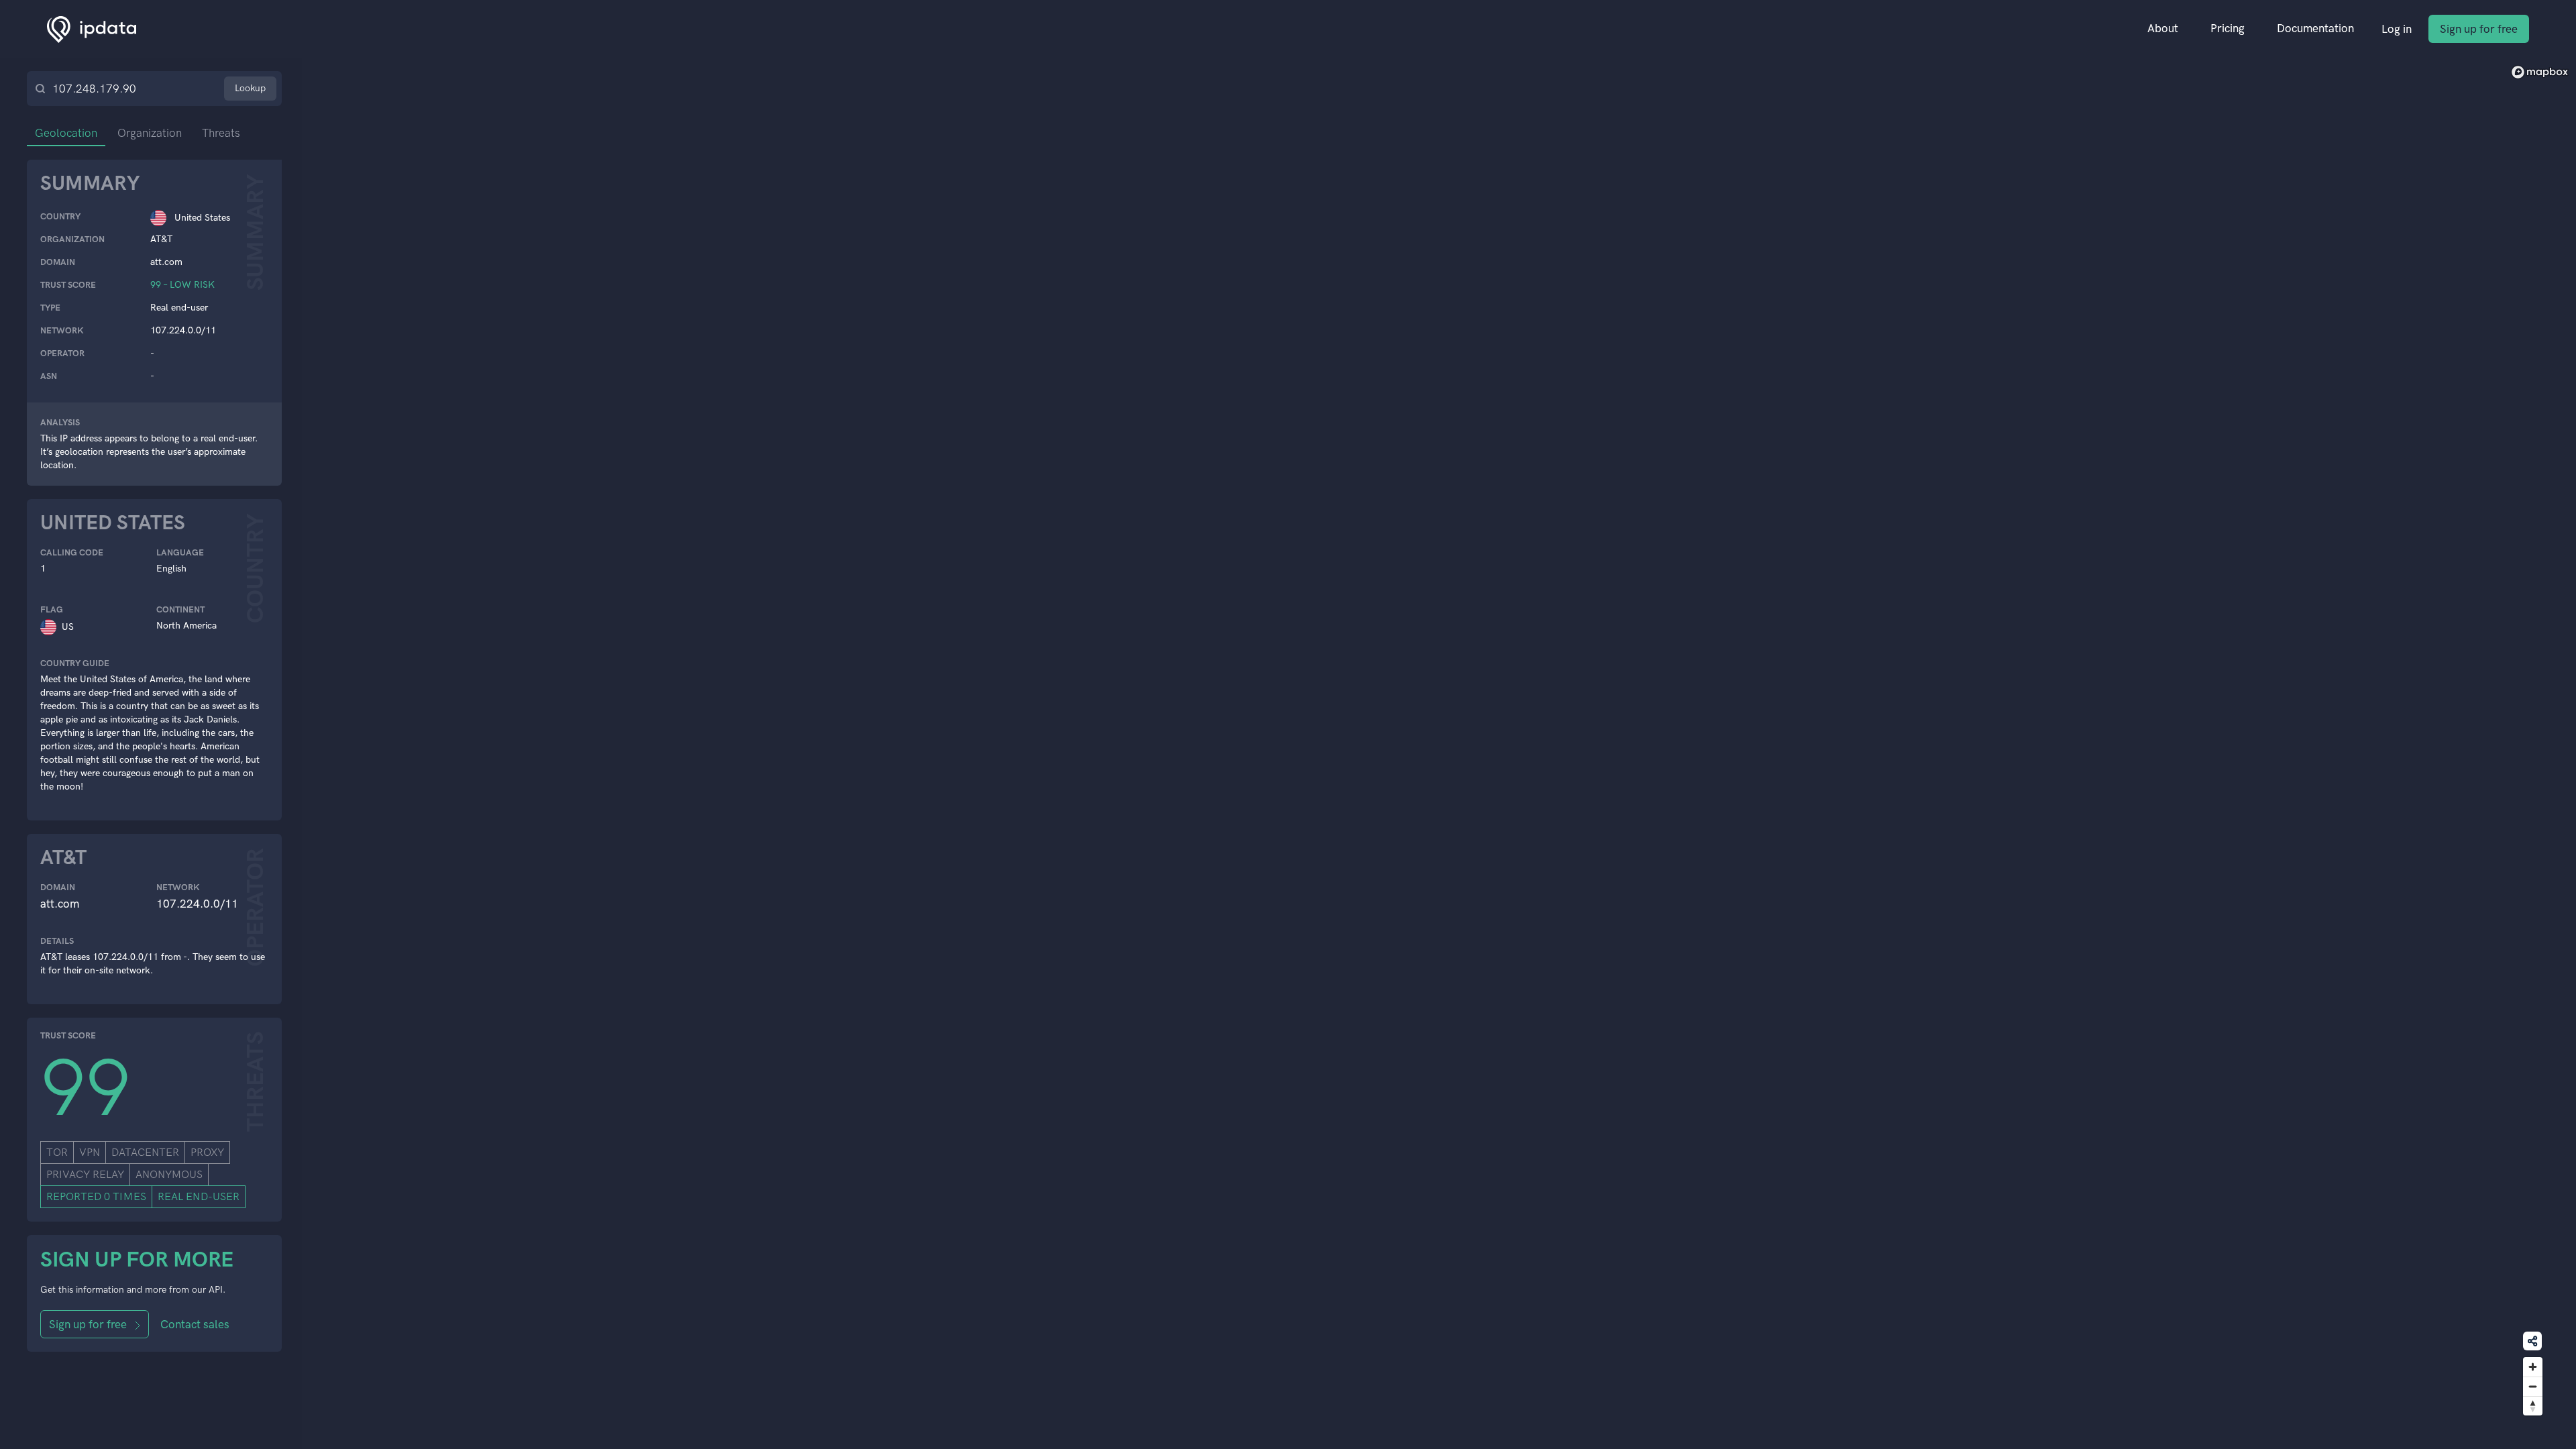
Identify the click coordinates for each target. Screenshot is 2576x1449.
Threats (221, 133)
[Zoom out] (2533, 1386)
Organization (150, 133)
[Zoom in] (2533, 1367)
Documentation (2315, 28)
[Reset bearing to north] (2533, 1406)
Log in (2397, 29)
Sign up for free (2479, 29)
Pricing (2228, 28)
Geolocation (66, 133)
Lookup (250, 88)
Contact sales (195, 1324)
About (2163, 28)
